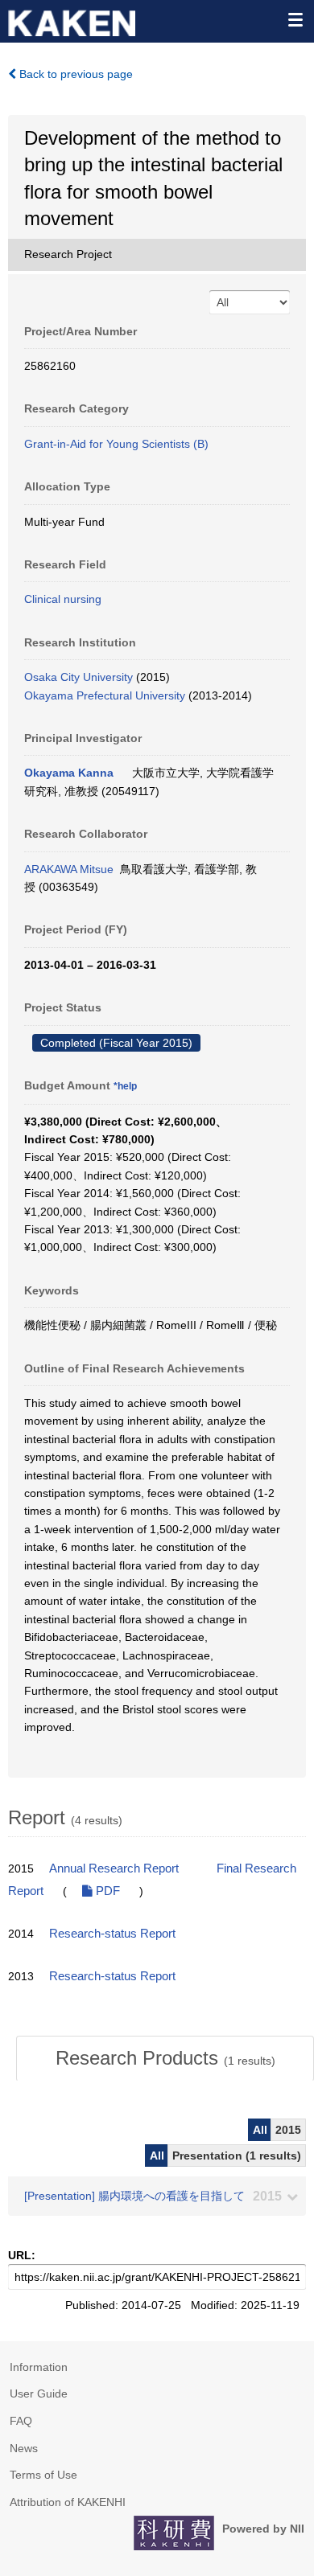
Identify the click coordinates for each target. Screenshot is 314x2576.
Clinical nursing (63, 599)
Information (39, 2367)
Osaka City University (78, 677)
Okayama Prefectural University (105, 695)
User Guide (39, 2393)
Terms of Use (43, 2475)
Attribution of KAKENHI (68, 2502)
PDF (106, 1891)
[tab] (165, 2058)
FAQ (21, 2421)
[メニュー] (295, 19)
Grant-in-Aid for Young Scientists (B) (116, 444)
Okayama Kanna (69, 773)
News (24, 2448)
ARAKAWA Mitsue (69, 869)
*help (125, 1086)
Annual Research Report (114, 1868)
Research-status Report (112, 1934)
